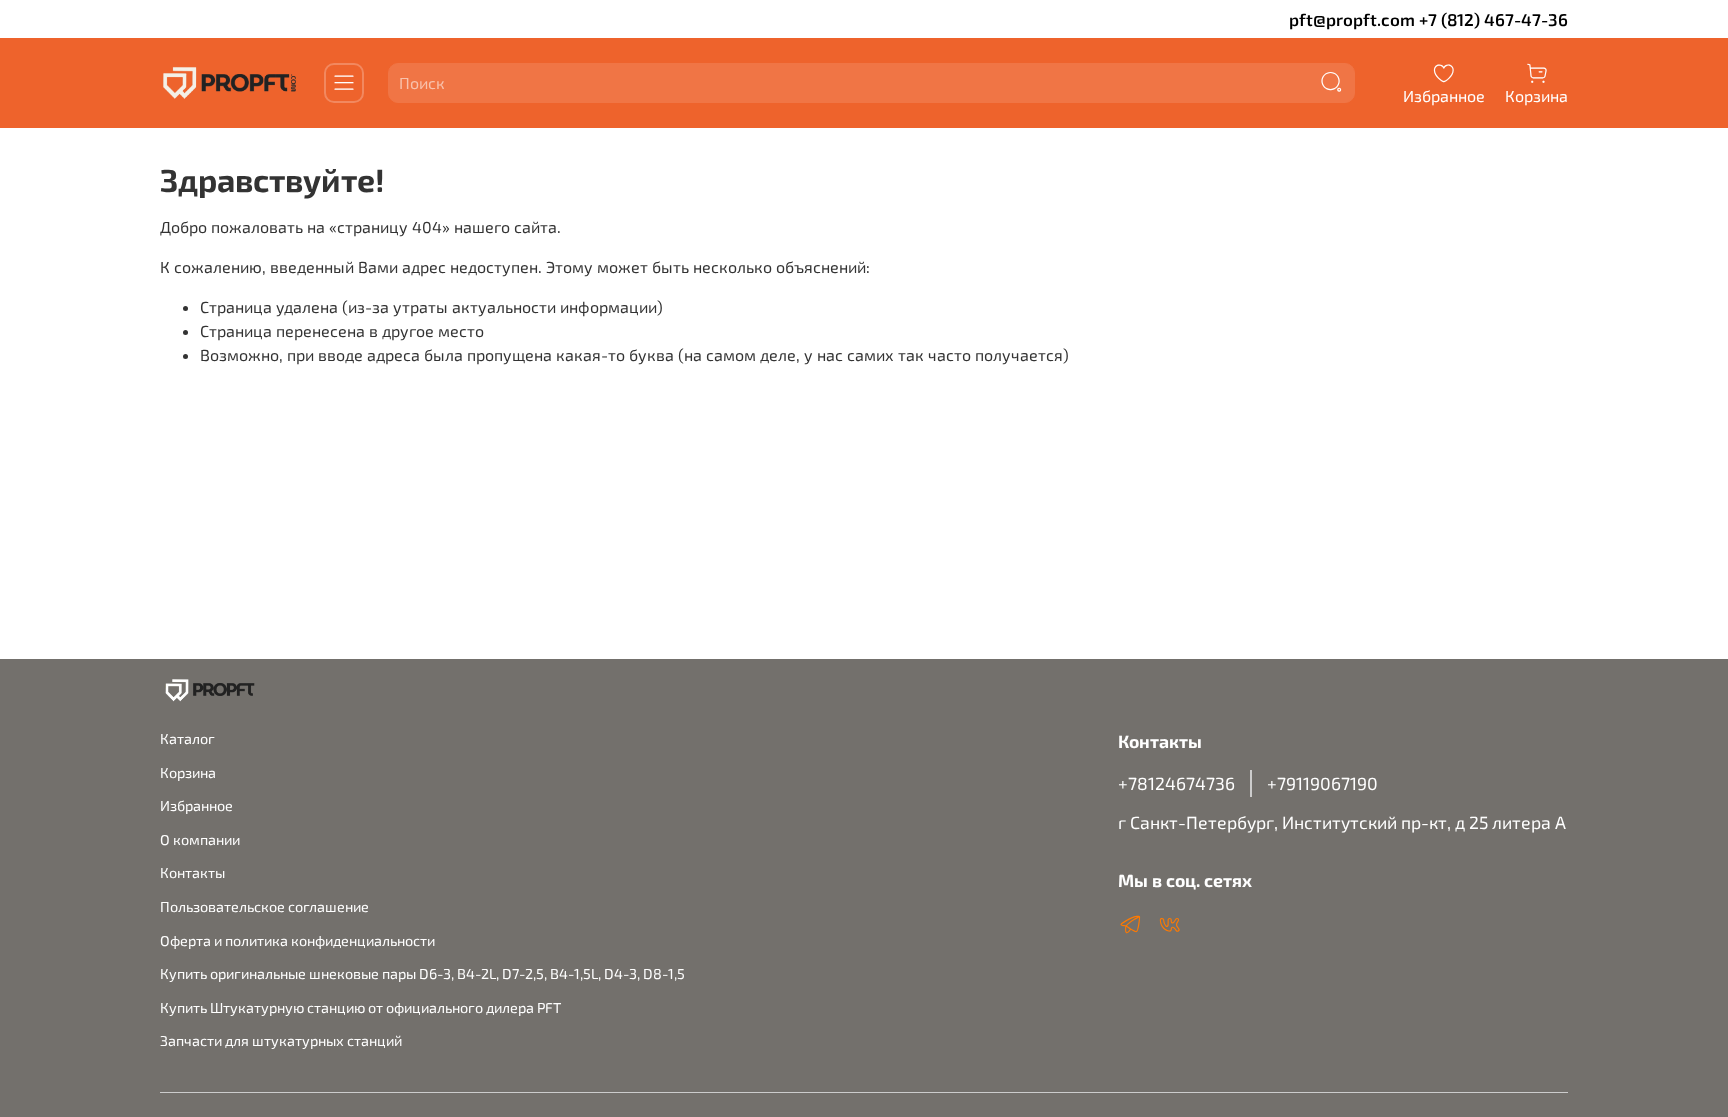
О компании (200, 839)
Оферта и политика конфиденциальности (297, 940)
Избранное (196, 805)
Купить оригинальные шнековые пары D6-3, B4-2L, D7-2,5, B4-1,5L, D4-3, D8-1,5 (422, 973)
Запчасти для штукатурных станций (281, 1040)
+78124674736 (1176, 783)
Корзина (188, 772)
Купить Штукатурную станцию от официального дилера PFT (360, 1007)
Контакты (192, 872)
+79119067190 (1322, 783)
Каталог (187, 738)
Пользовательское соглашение (264, 906)
